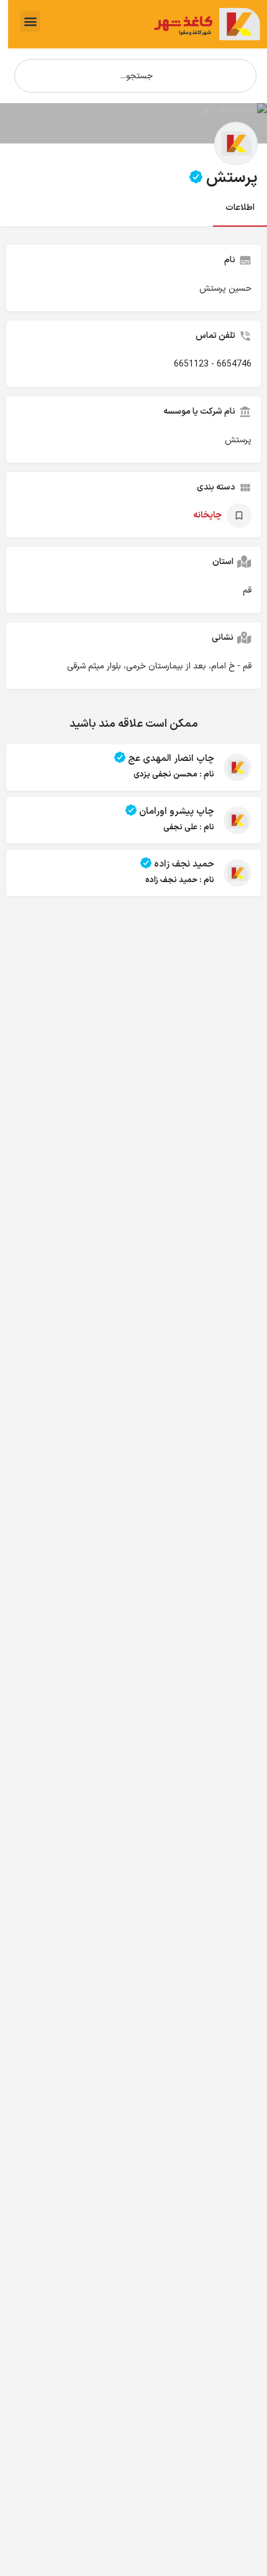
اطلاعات (240, 208)
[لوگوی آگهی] (236, 143)
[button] (30, 21)
